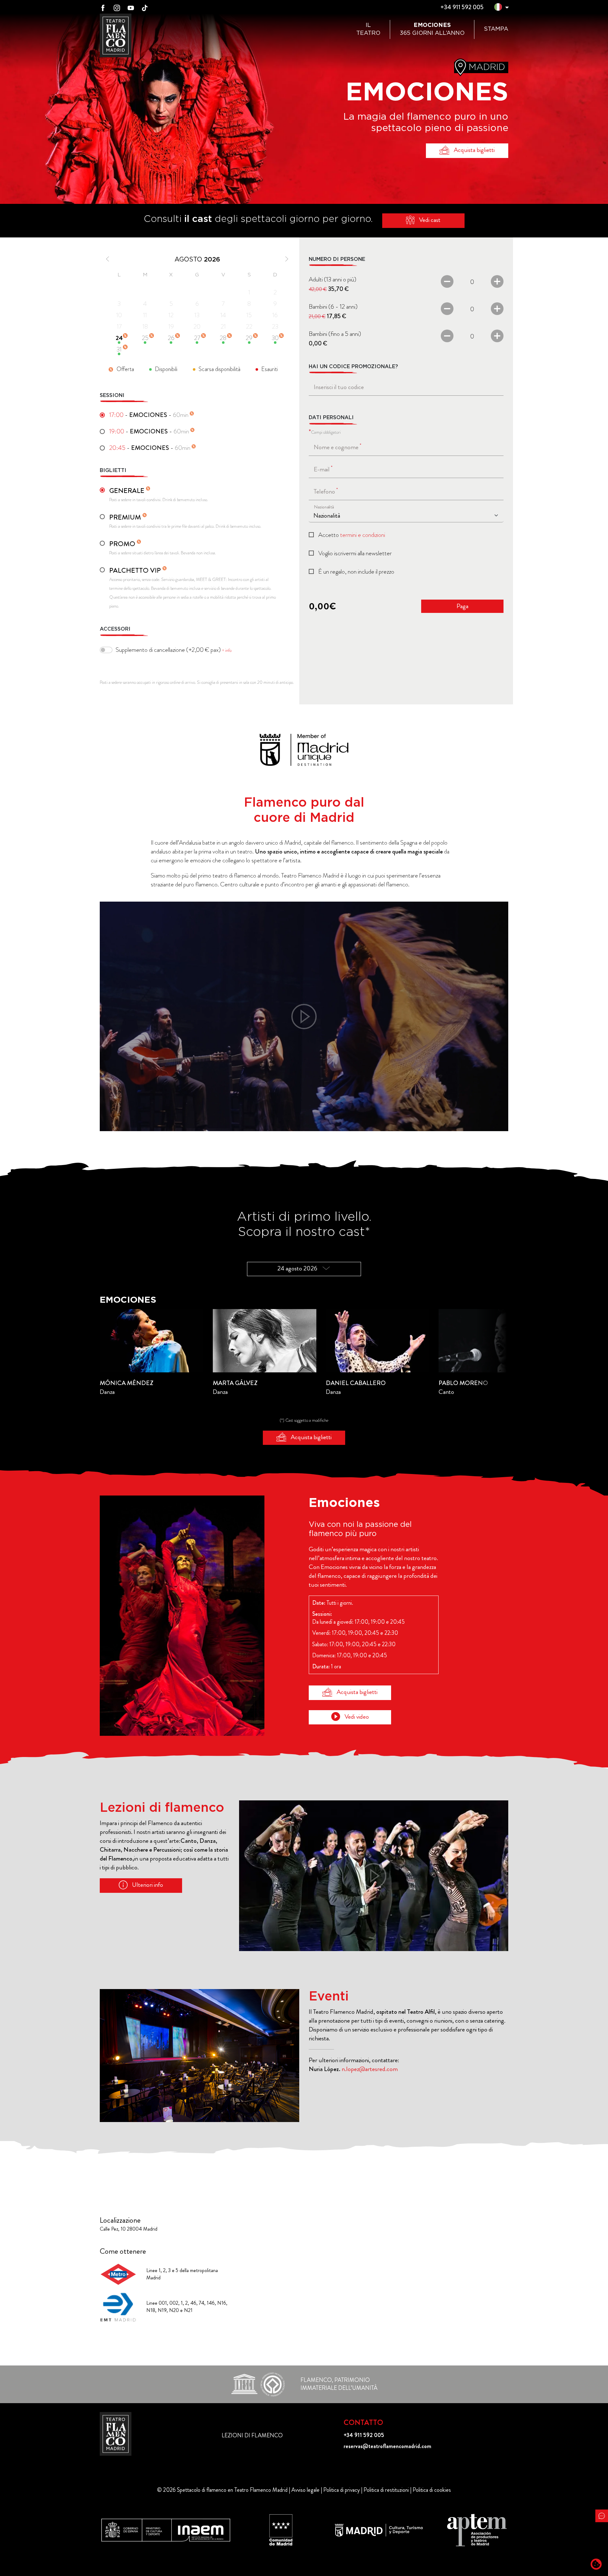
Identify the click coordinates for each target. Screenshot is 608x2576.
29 (249, 338)
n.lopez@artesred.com (370, 2069)
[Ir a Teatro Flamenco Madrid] (116, 35)
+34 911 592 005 (462, 7)
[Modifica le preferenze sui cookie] (596, 2564)
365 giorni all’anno (432, 29)
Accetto (352, 535)
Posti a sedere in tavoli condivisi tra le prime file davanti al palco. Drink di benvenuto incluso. (185, 521)
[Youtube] (131, 7)
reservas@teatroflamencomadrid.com (387, 2446)
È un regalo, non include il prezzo (356, 572)
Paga (462, 606)
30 (275, 338)
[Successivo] (284, 259)
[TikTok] (145, 7)
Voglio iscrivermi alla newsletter (355, 553)
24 (119, 338)
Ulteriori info (147, 1885)
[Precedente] (110, 259)
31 (119, 349)
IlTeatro (368, 29)
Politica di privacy (342, 2490)
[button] (498, 8)
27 (197, 338)
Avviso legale (305, 2490)
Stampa (496, 29)
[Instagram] (117, 7)
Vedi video (356, 1717)
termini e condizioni (363, 535)
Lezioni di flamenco (252, 2435)
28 (223, 338)
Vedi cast (429, 220)
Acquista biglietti (474, 150)
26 (171, 338)
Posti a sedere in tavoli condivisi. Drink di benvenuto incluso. (159, 494)
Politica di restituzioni (386, 2490)
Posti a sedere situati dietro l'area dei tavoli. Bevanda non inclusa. (163, 548)
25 (145, 338)
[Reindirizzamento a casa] (116, 2434)
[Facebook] (103, 7)
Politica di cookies (432, 2490)
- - (149, 415)
